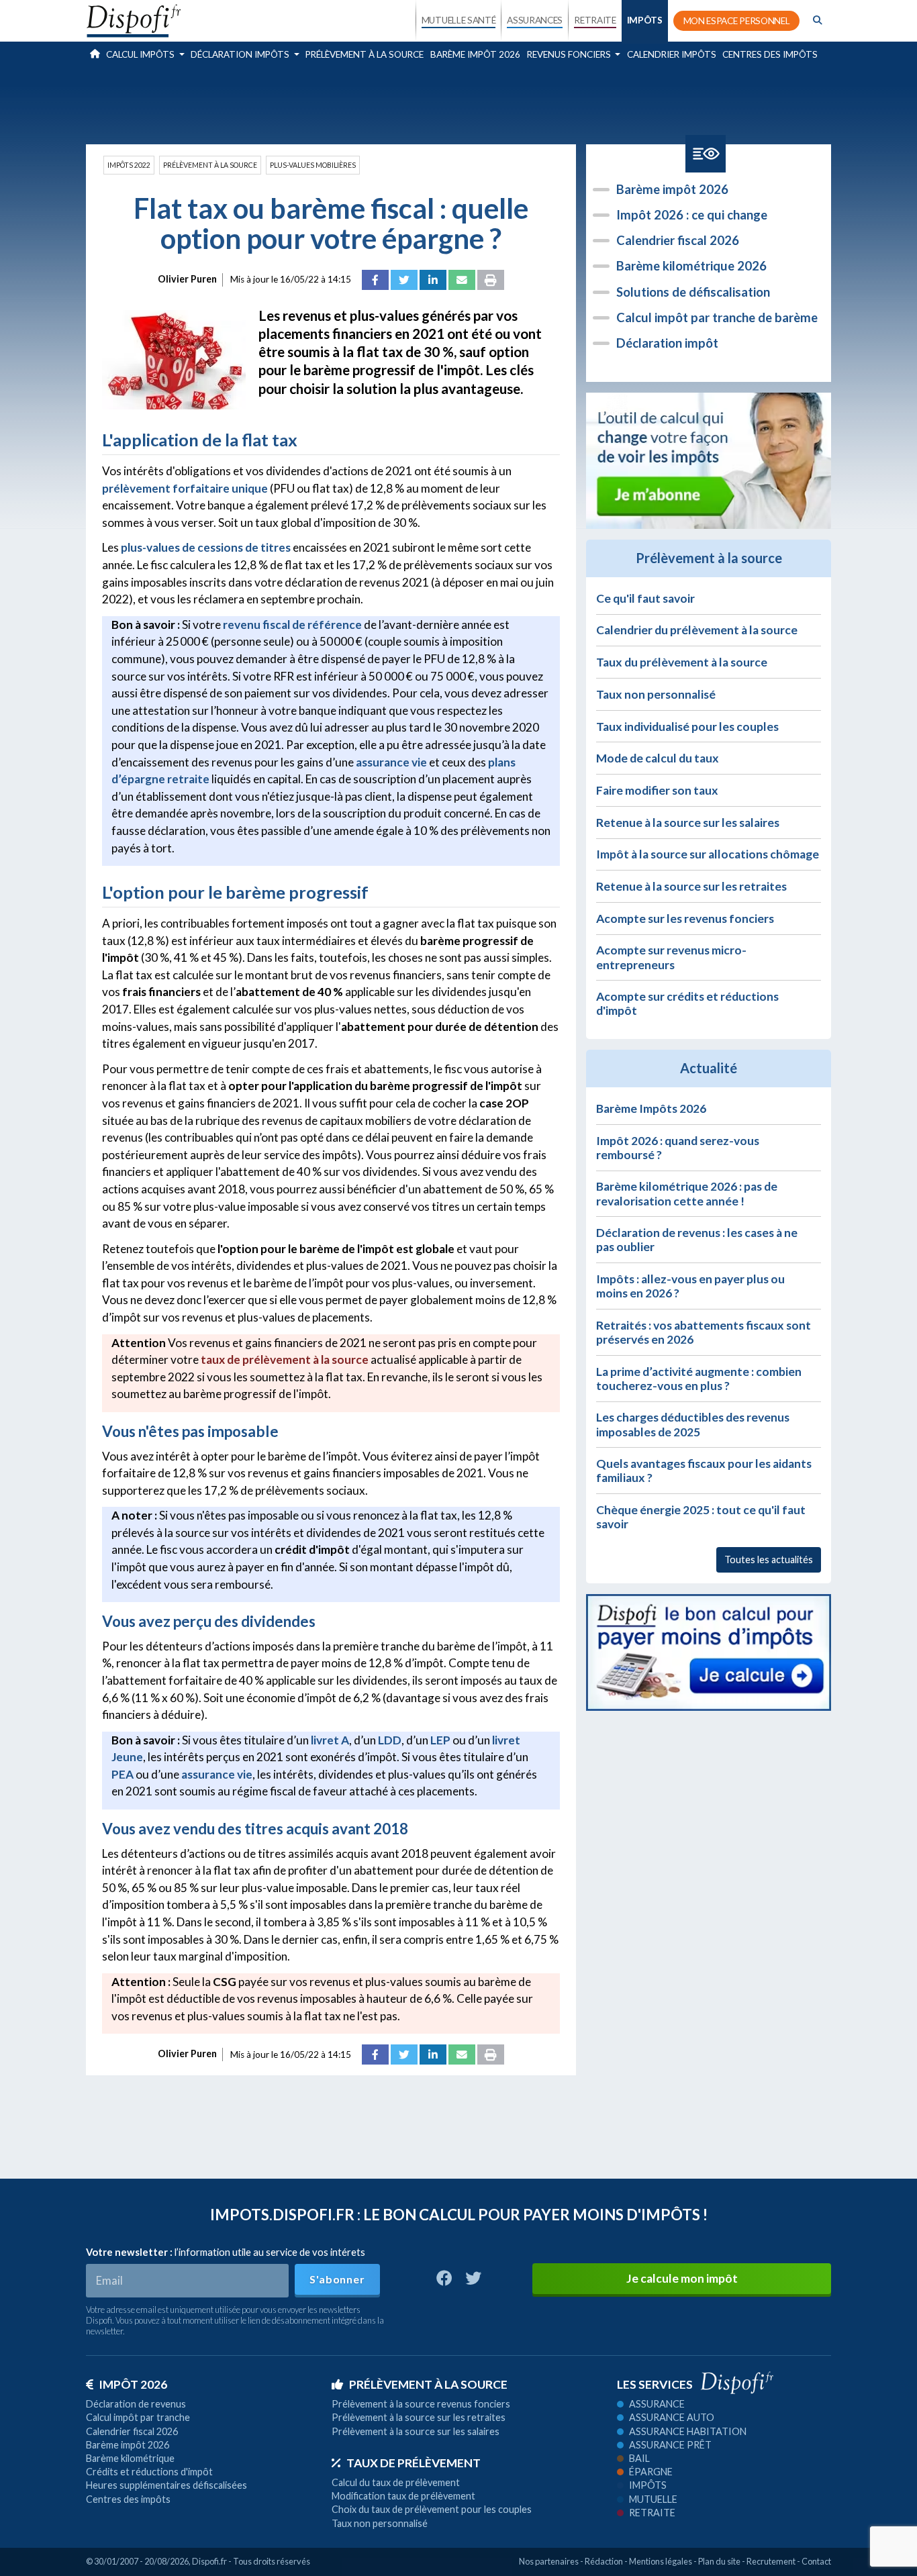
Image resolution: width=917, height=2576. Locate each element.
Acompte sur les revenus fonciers (685, 919)
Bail (639, 2458)
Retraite (652, 2513)
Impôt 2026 (133, 2384)
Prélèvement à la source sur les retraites (419, 2417)
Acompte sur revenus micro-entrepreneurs (671, 957)
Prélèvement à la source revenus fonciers (421, 2404)
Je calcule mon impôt (682, 2278)
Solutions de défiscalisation (693, 292)
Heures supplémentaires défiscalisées (166, 2485)
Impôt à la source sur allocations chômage (708, 854)
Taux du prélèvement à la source (682, 662)
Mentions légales (661, 2561)
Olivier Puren (187, 279)
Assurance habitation (688, 2431)
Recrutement (771, 2561)
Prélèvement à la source (365, 54)
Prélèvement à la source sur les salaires (416, 2431)
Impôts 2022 (129, 165)
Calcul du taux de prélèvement (396, 2482)
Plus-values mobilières (313, 165)
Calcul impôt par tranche (138, 2417)
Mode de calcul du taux (658, 758)
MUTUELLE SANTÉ (459, 20)
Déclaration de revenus (136, 2404)
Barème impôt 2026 (475, 54)
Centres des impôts (770, 54)
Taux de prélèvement (414, 2463)
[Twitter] (404, 280)
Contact (816, 2561)
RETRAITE (595, 20)
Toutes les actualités (769, 1559)
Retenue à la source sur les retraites (691, 886)
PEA (123, 1774)
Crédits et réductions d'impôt (149, 2472)
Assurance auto (672, 2417)
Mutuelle (653, 2499)
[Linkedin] (433, 280)
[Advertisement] (458, 103)
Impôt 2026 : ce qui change (692, 215)
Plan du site (719, 2561)
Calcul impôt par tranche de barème (717, 317)
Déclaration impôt (667, 343)
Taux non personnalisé (656, 694)
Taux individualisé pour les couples (687, 727)
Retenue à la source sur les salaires (688, 823)
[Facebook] (375, 280)
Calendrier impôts (672, 54)
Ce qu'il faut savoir (645, 598)
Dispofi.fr (209, 2561)
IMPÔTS (645, 20)
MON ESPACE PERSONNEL (737, 21)
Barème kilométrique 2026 (691, 266)
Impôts (648, 2485)
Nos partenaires (549, 2561)
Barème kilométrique (130, 2458)
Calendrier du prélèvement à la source (697, 630)
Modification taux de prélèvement (403, 2496)
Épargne (651, 2472)
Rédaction (604, 2561)
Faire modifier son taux (657, 790)
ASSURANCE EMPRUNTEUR (534, 136)
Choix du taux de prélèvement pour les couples (432, 2509)
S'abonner (337, 2279)
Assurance (657, 2404)
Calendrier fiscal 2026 (678, 240)
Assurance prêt (670, 2445)
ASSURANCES (535, 20)
